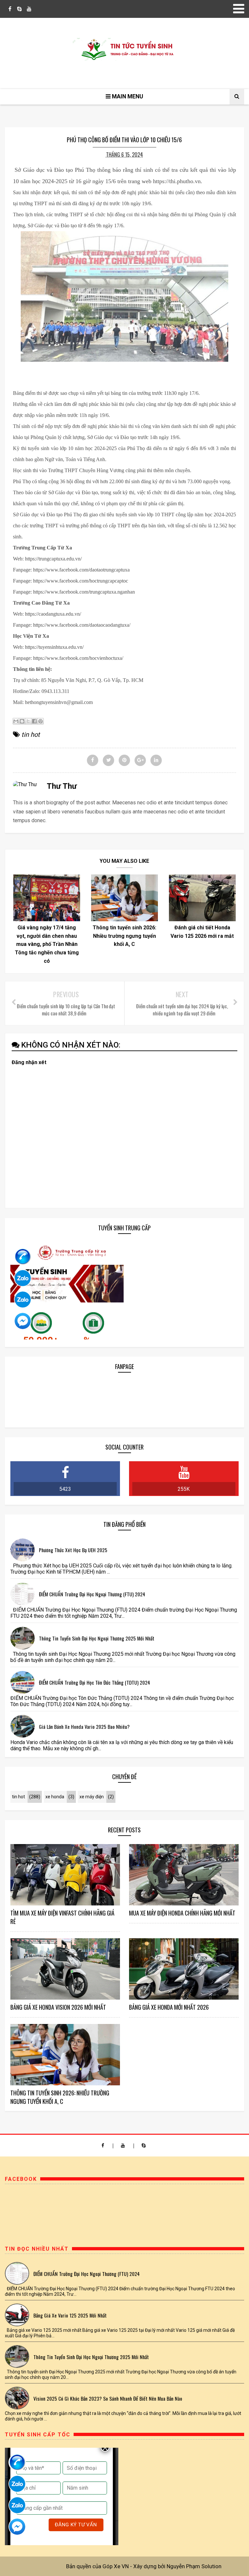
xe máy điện (92, 1797)
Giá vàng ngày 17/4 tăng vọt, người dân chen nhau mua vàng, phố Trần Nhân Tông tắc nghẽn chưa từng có (47, 944)
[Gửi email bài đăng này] (16, 721)
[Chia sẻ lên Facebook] (34, 721)
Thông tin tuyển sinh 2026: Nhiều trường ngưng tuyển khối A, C (124, 936)
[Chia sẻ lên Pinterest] (41, 721)
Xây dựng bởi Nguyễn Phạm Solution (177, 2566)
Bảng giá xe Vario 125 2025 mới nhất (70, 2315)
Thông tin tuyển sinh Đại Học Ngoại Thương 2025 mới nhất (97, 1638)
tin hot (31, 735)
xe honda (55, 1797)
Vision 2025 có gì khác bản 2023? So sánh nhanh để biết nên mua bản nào (108, 2398)
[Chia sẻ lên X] (28, 721)
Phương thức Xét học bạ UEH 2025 (73, 1550)
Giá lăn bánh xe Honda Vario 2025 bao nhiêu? (84, 1727)
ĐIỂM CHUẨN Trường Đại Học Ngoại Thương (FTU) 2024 (92, 1594)
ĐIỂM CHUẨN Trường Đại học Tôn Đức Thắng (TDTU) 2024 (95, 1682)
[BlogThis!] (22, 721)
